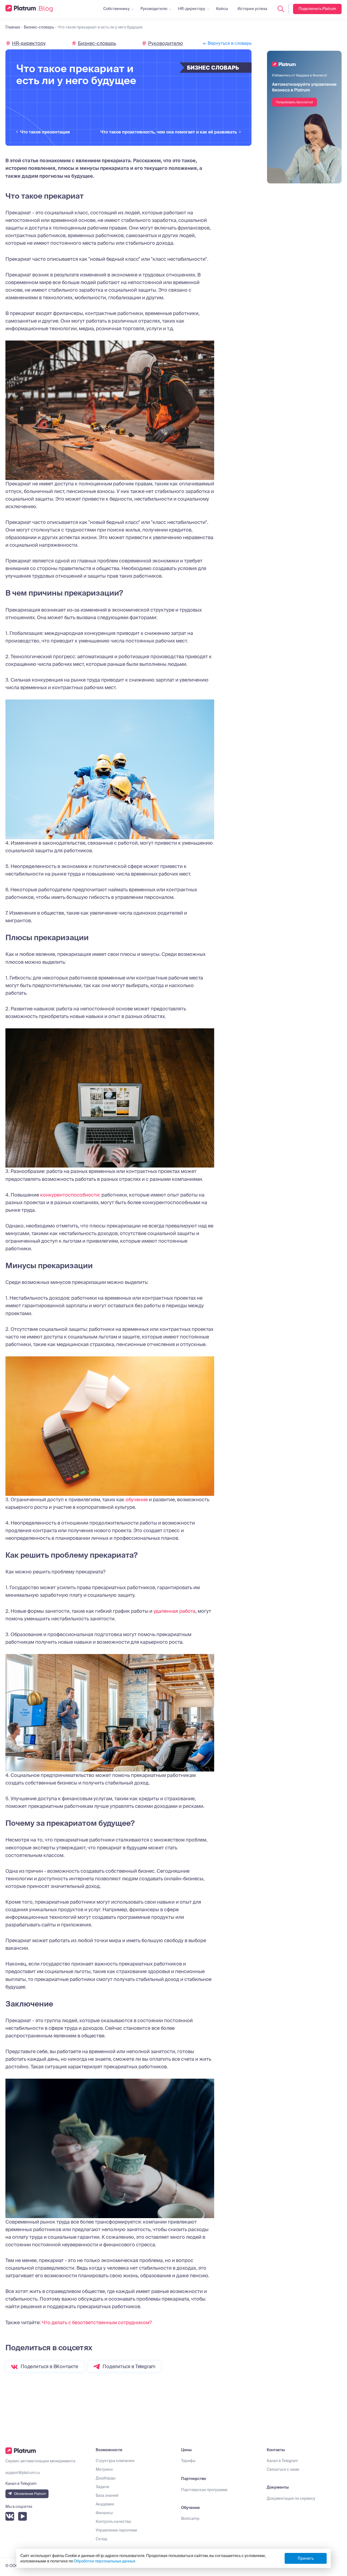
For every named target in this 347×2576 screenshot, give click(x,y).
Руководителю (154, 9)
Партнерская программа (204, 2490)
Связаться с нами (283, 2469)
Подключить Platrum (317, 9)
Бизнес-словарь (97, 43)
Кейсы (222, 9)
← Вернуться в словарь (227, 43)
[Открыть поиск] (281, 9)
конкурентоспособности (70, 1195)
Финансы (104, 2513)
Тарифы (188, 2461)
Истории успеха (252, 9)
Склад (101, 2539)
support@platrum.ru (23, 2473)
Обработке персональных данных (105, 2561)
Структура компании (115, 2461)
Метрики (104, 2469)
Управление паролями (116, 2530)
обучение (137, 1500)
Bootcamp (190, 2518)
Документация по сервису (291, 2498)
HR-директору (192, 9)
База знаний (107, 2495)
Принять (306, 2558)
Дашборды (106, 2478)
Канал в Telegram (282, 2461)
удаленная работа (174, 1611)
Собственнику (116, 9)
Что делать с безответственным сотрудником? (97, 2322)
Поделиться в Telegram (129, 2366)
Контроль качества (113, 2521)
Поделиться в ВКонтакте (49, 2366)
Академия (105, 2504)
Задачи (102, 2487)
